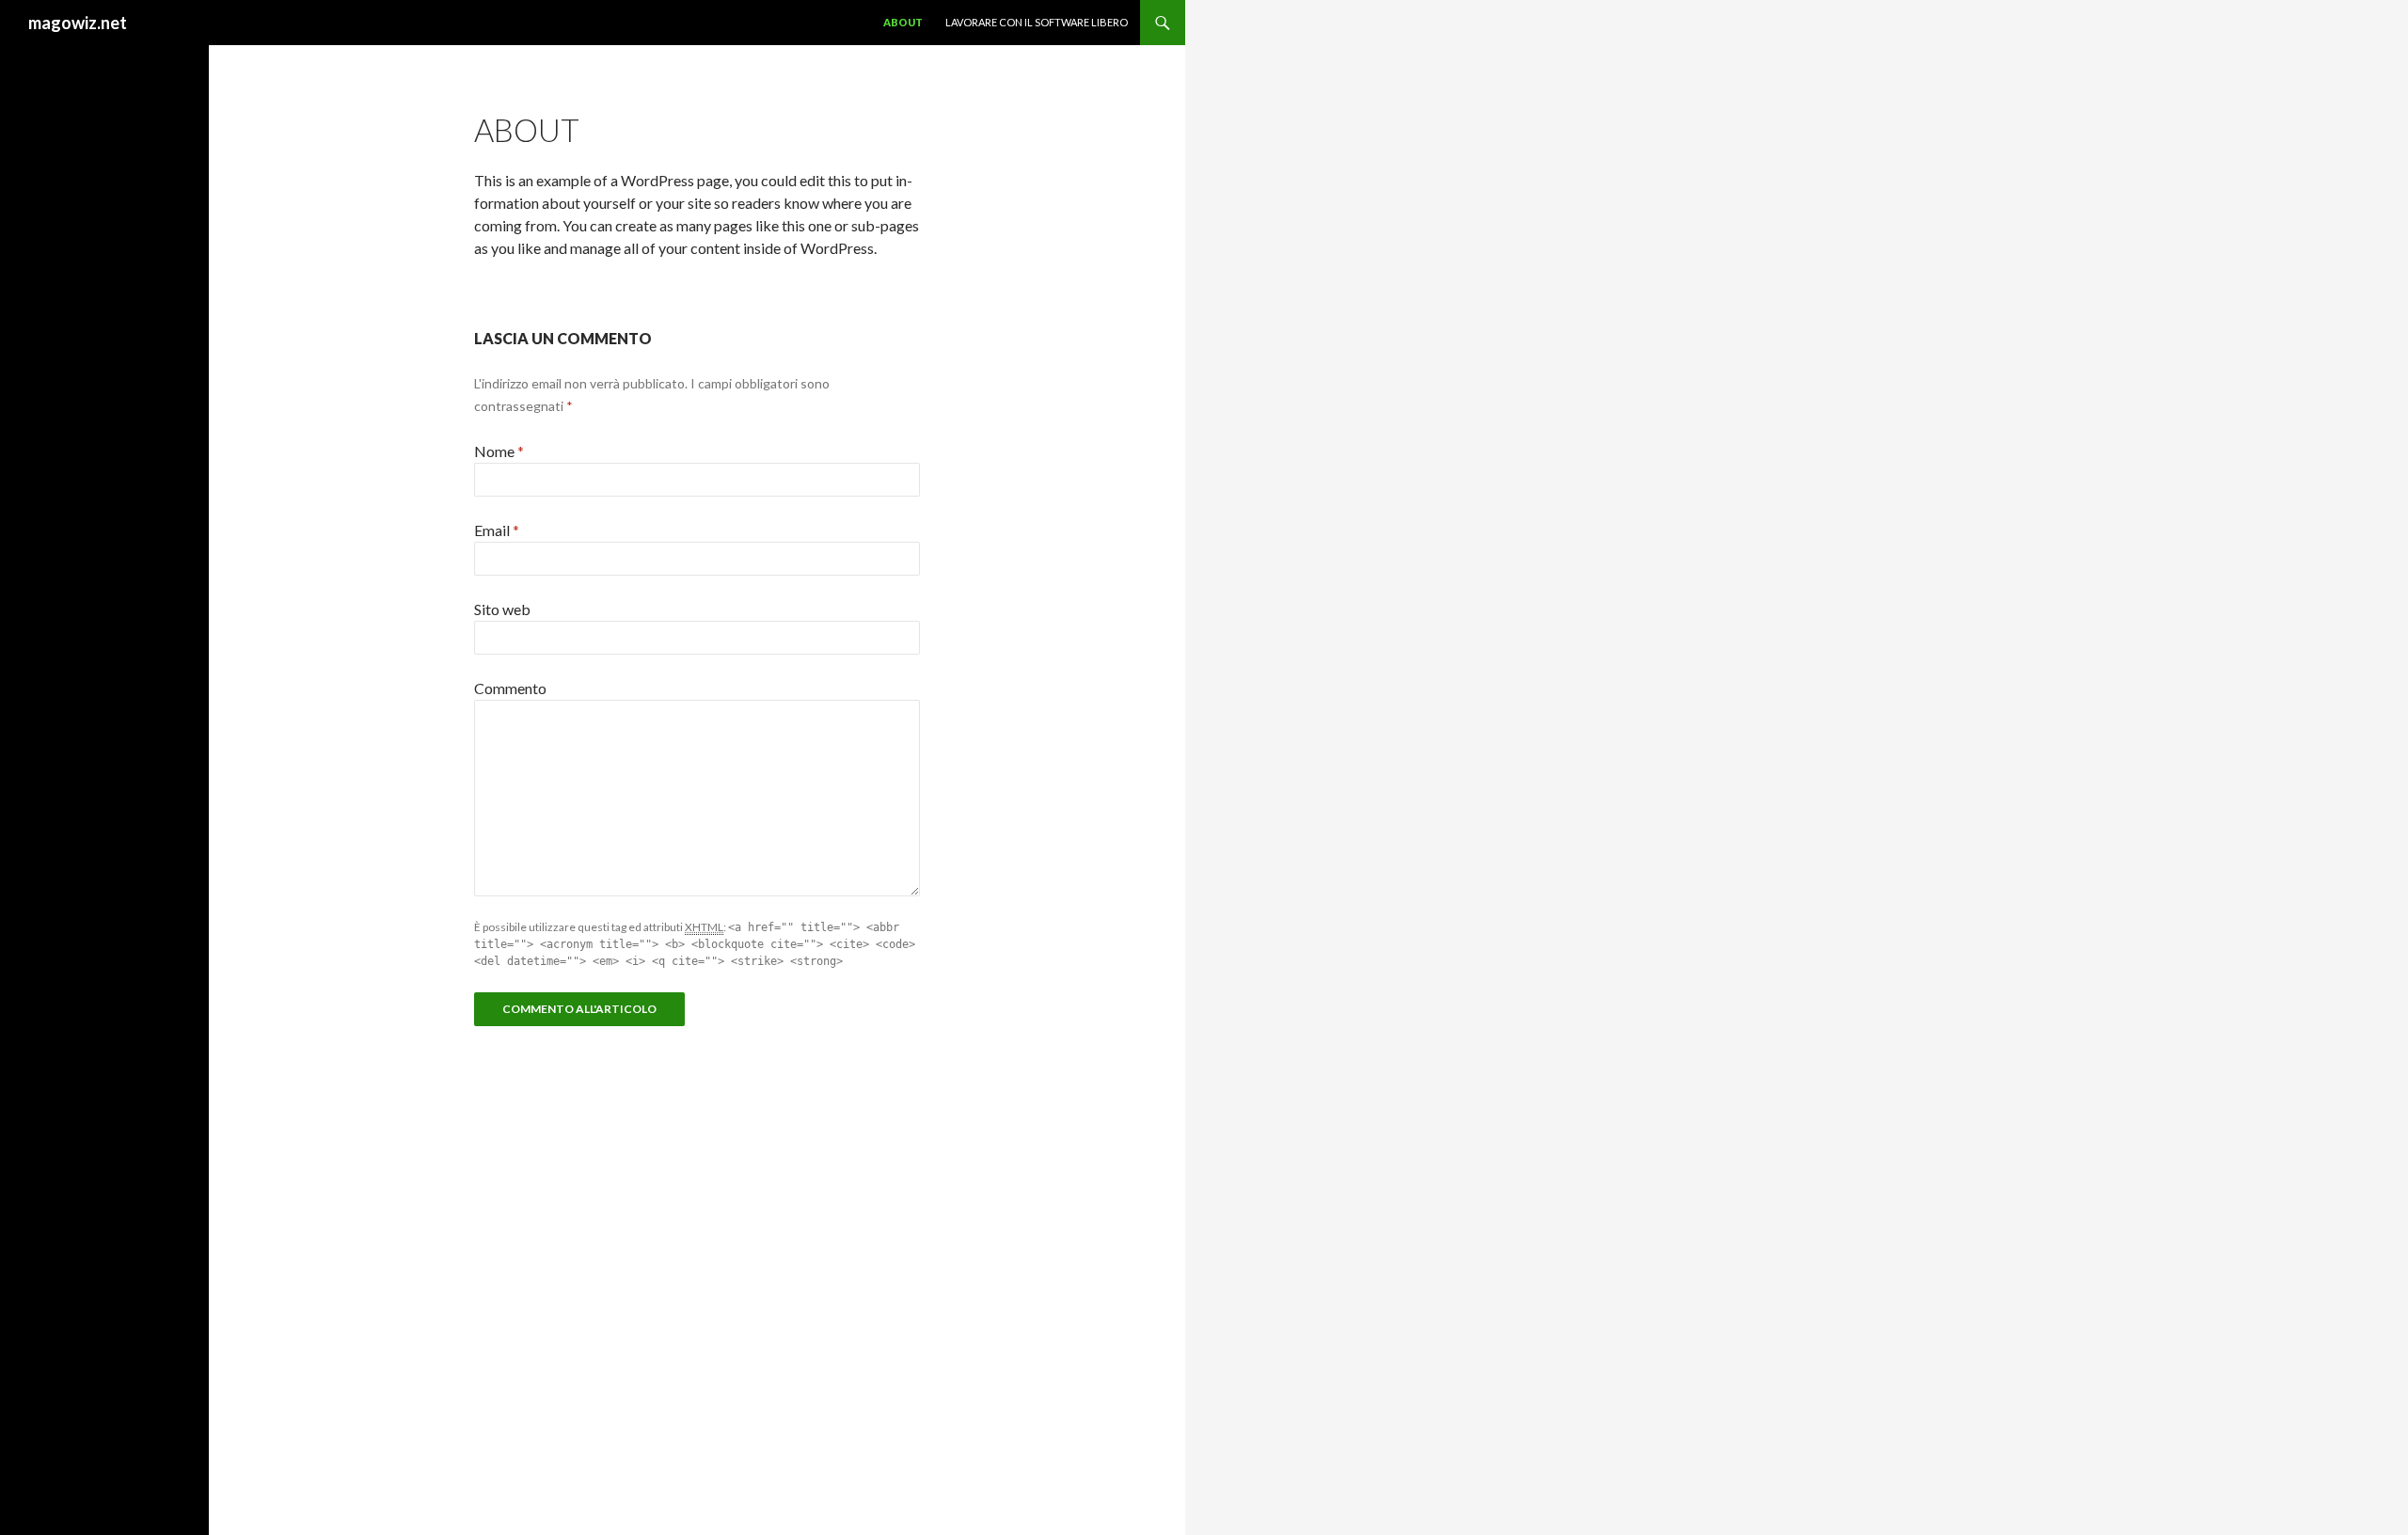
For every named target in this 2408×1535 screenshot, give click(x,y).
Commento (510, 688)
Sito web (502, 609)
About (903, 22)
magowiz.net (78, 23)
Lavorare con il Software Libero (1037, 22)
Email (497, 530)
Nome (499, 451)
